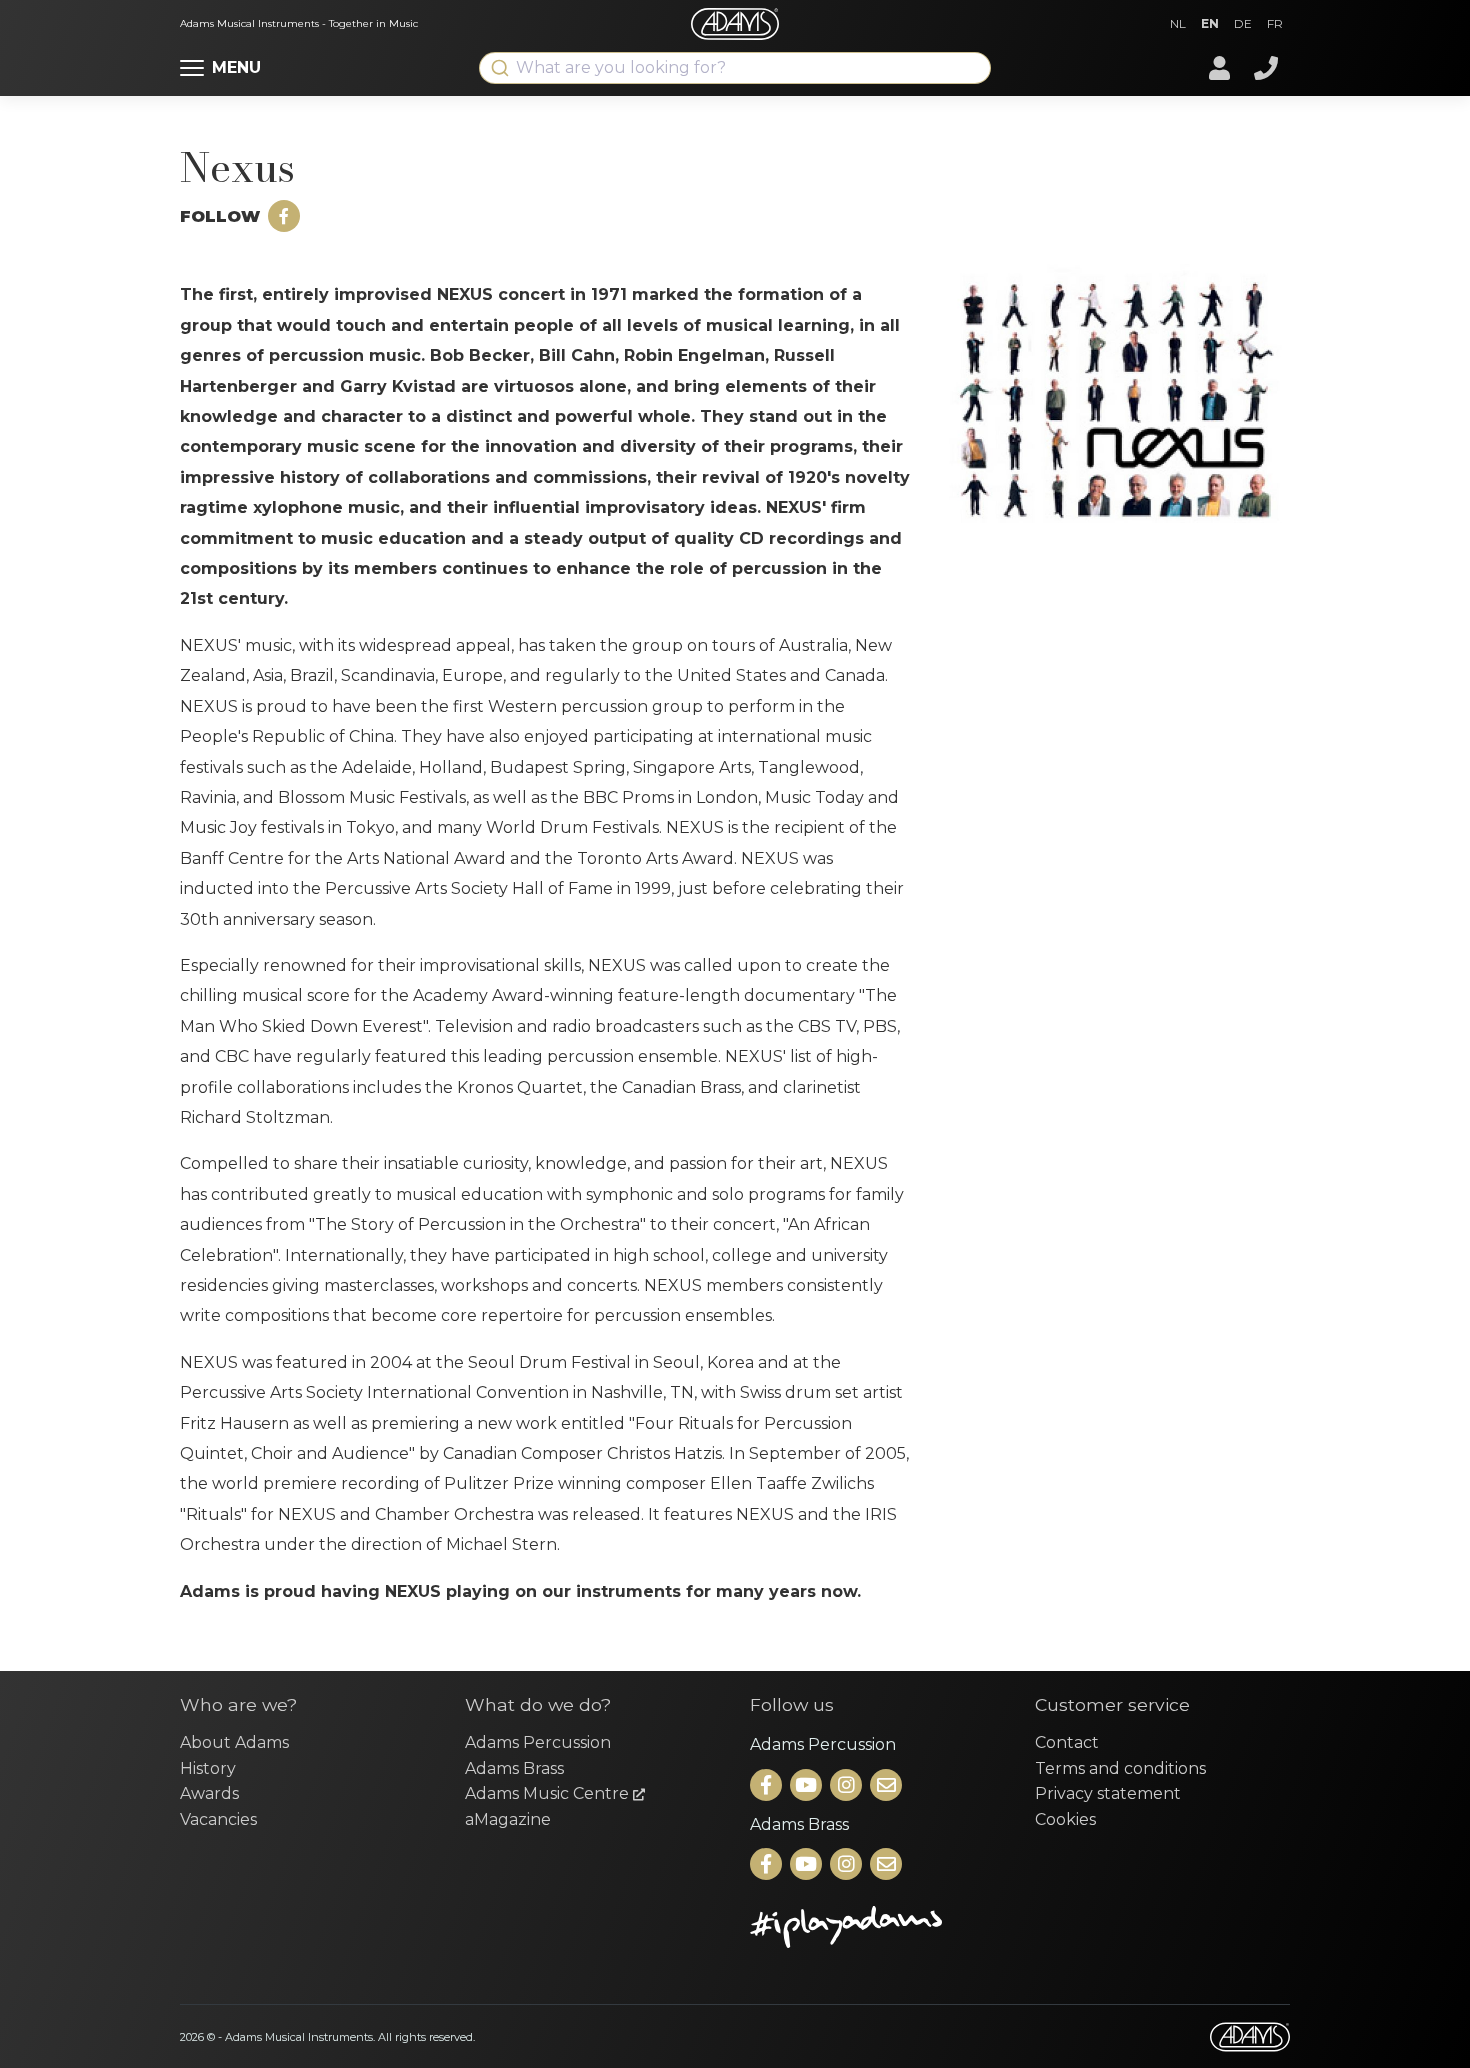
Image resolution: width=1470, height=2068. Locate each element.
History (208, 1768)
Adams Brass (514, 1768)
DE (1243, 23)
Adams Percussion (538, 1742)
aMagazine (508, 1819)
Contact (1067, 1742)
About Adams (234, 1742)
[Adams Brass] (768, 1865)
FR (1275, 23)
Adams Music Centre (549, 1793)
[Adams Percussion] (768, 1786)
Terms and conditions (1120, 1768)
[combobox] (735, 68)
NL (1178, 23)
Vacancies (218, 1819)
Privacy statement (1108, 1793)
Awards (209, 1793)
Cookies (1065, 1819)
